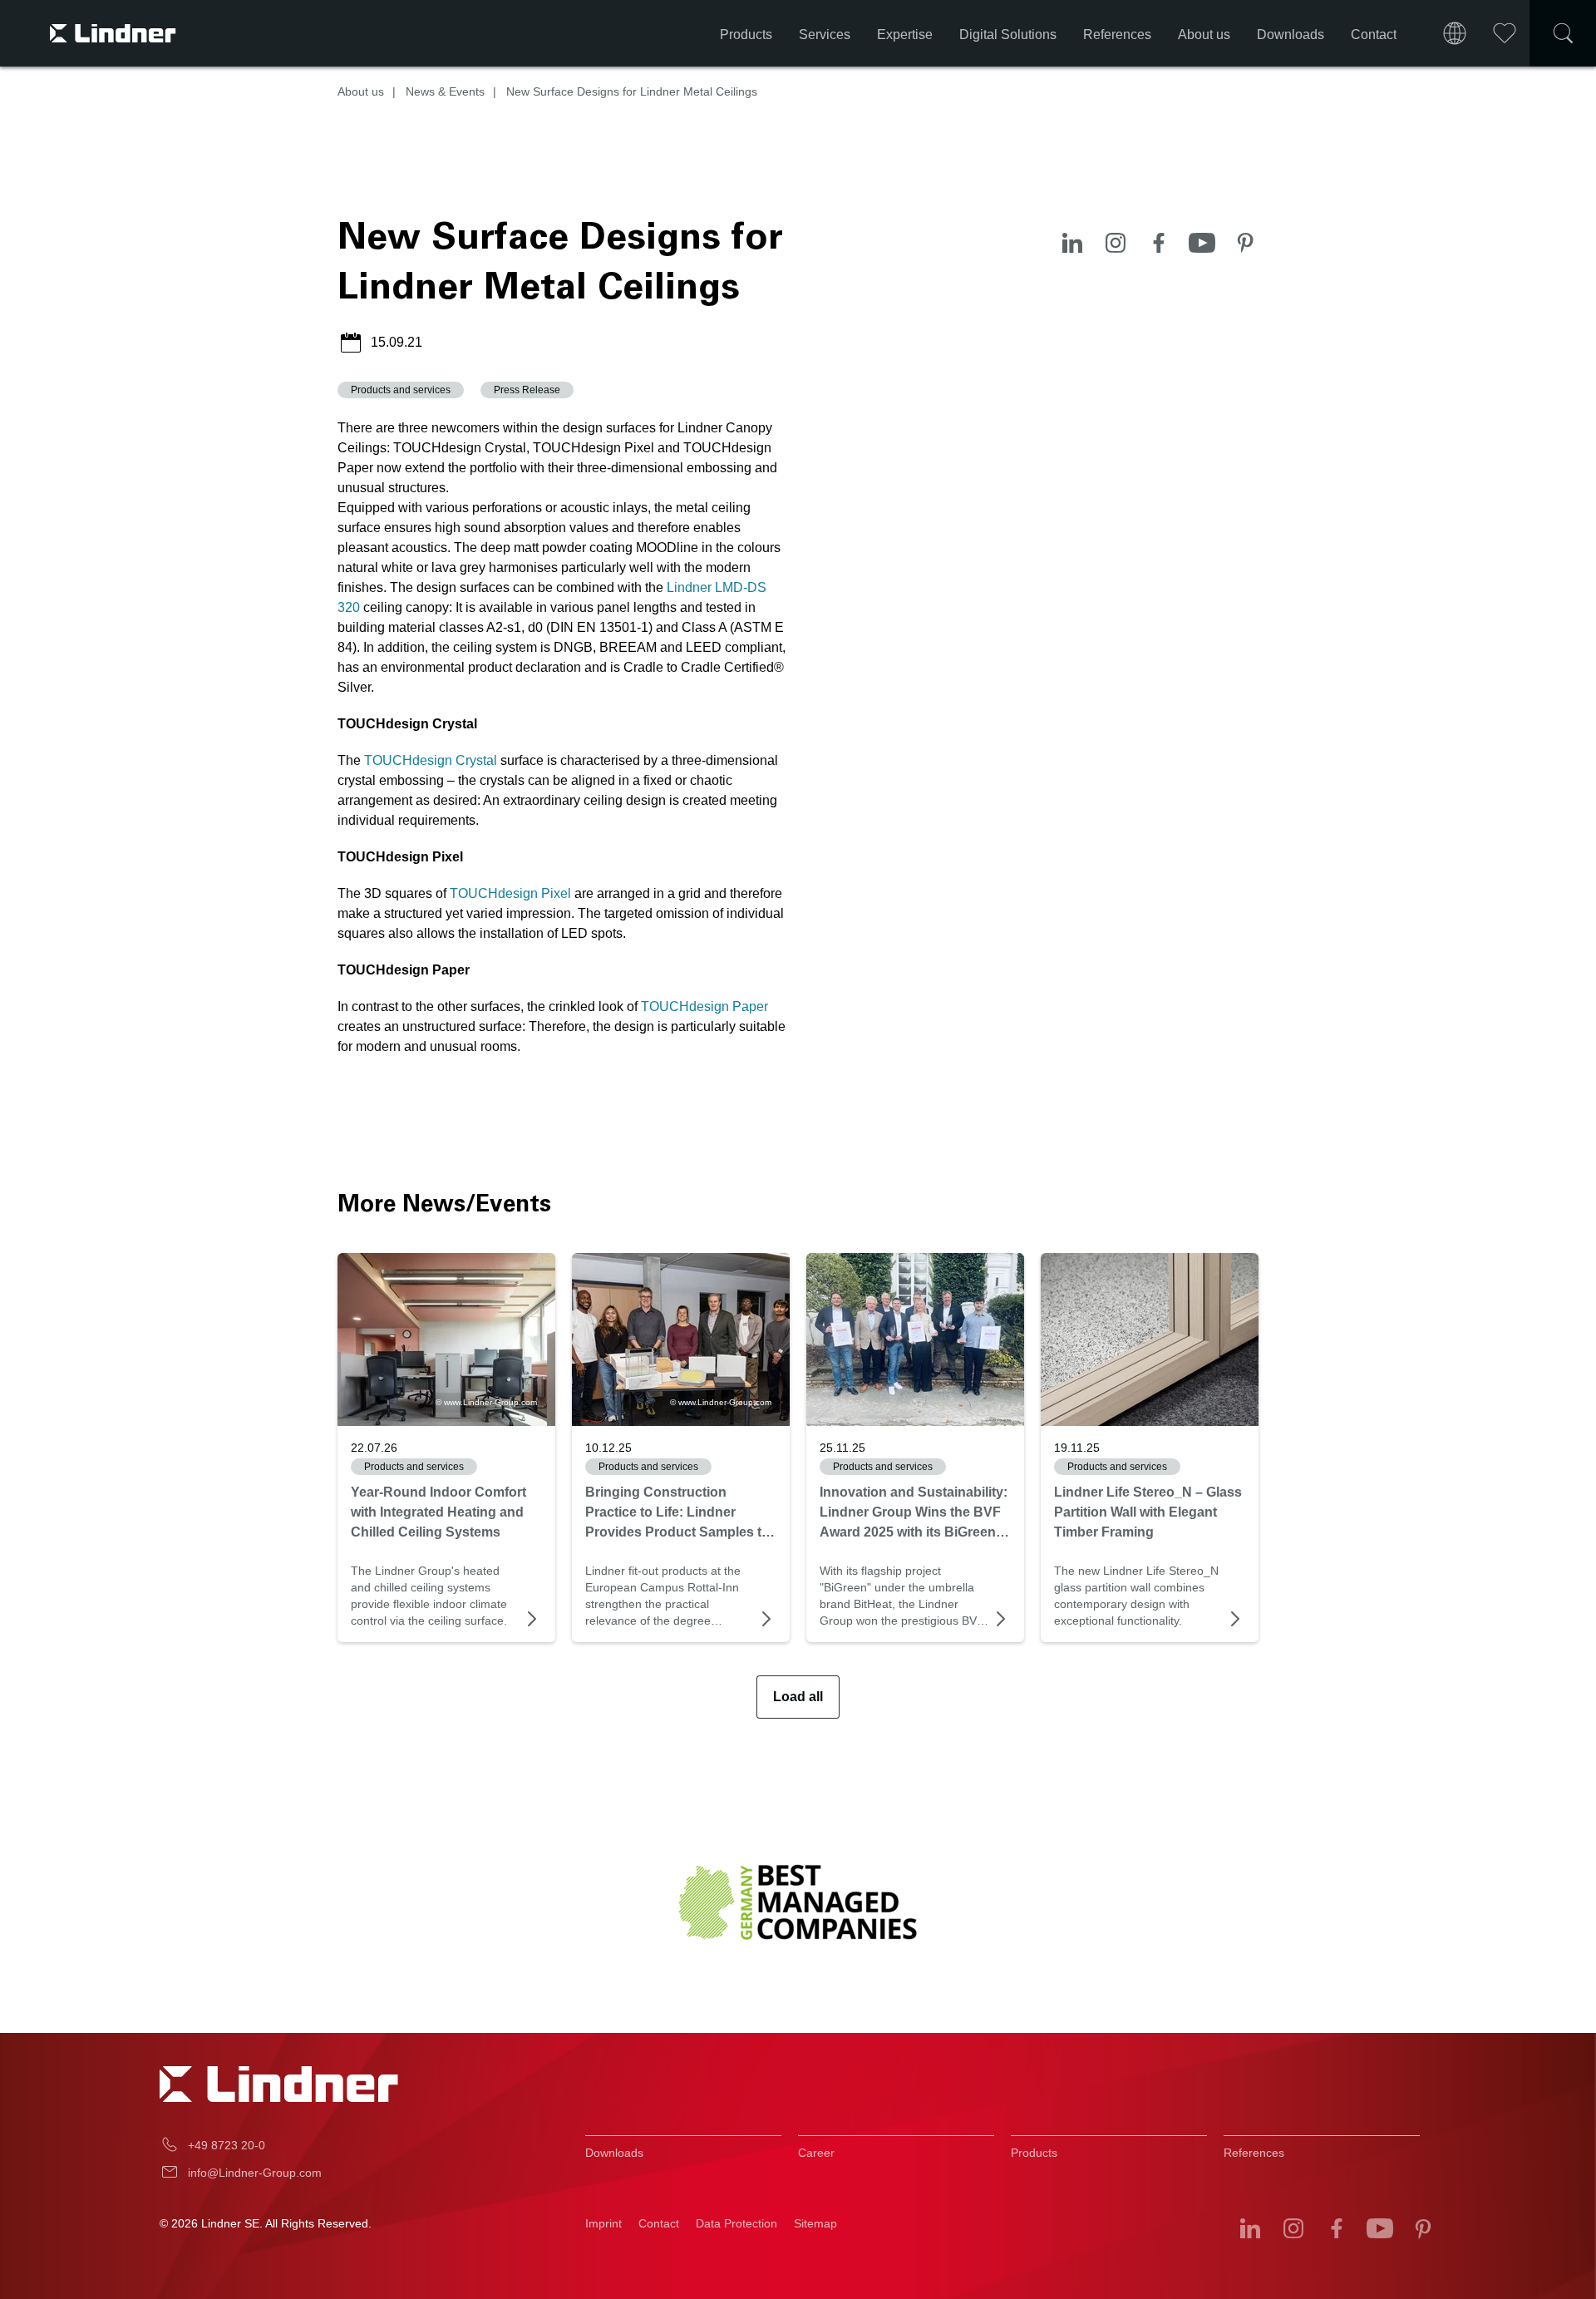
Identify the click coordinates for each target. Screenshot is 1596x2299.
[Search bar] (1563, 33)
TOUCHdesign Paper (704, 1006)
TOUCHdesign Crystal (429, 760)
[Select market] (1455, 33)
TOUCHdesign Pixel (510, 893)
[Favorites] (1505, 33)
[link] (915, 1339)
